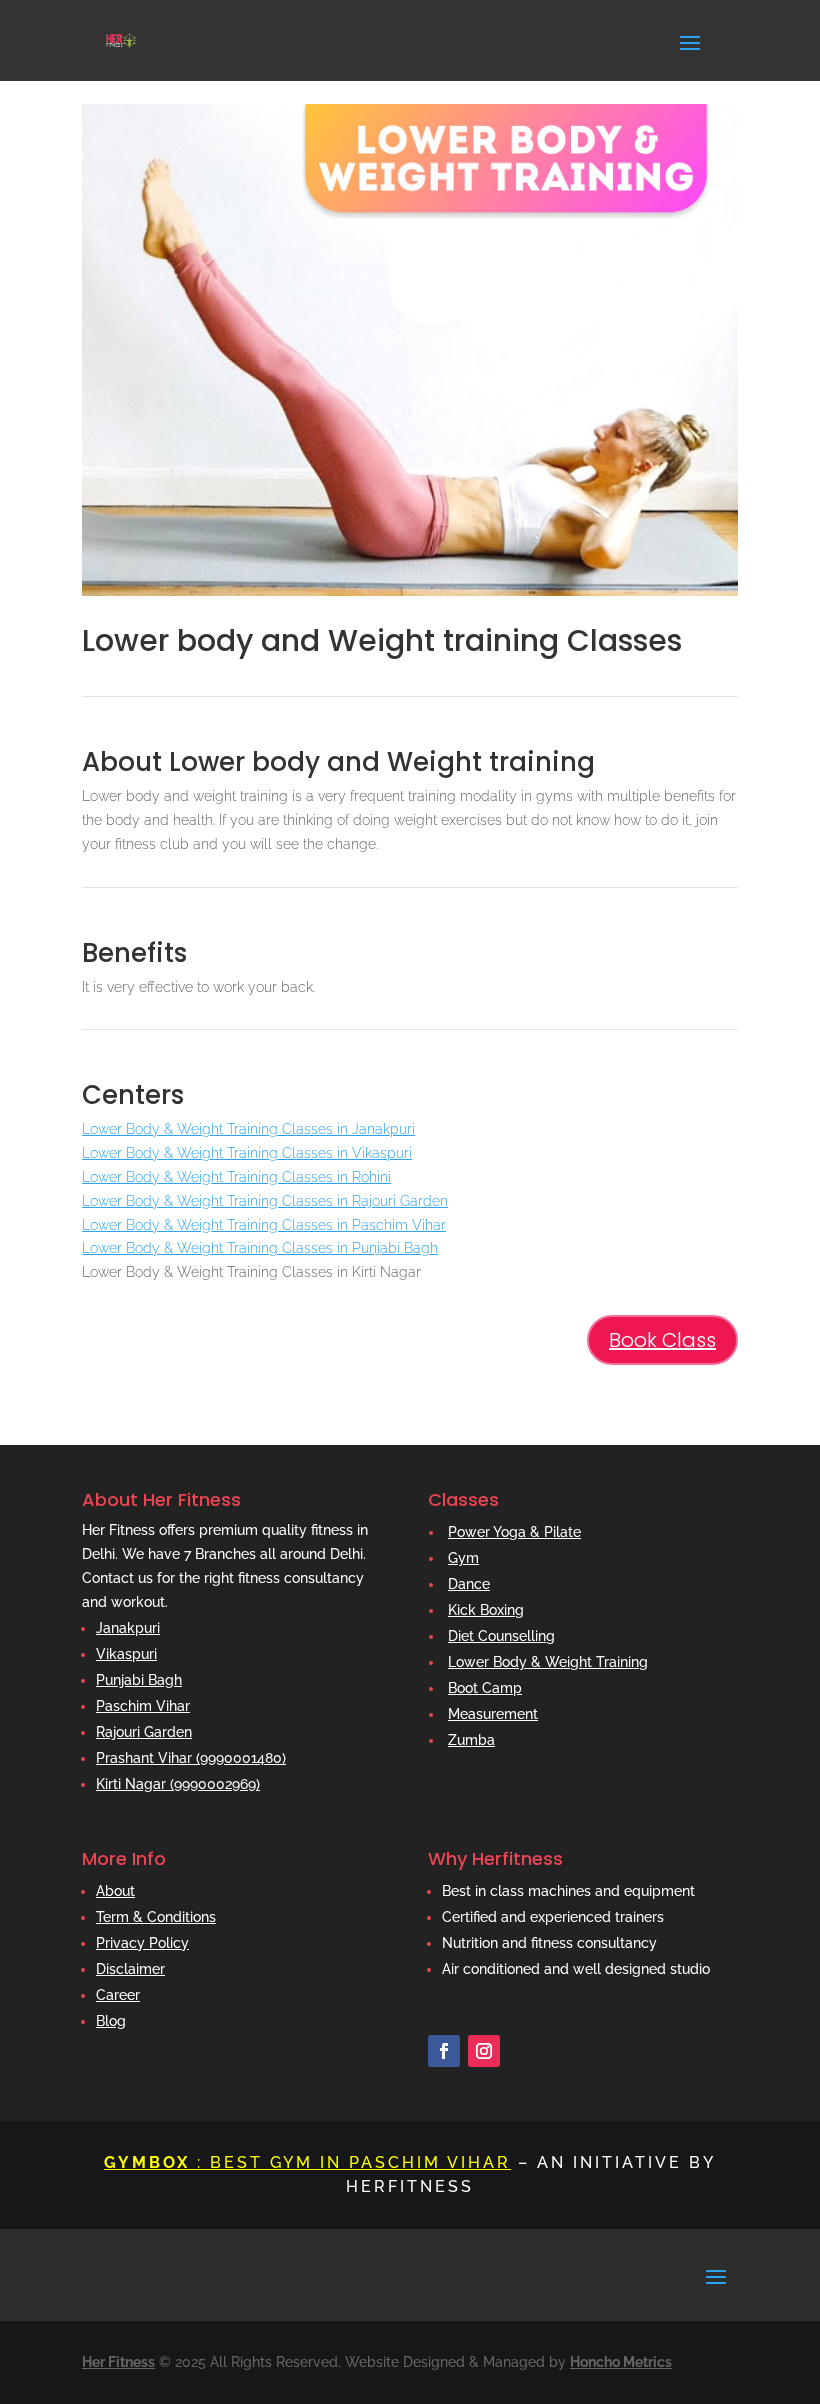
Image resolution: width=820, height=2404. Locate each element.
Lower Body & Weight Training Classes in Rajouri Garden (265, 1201)
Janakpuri (128, 1628)
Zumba (471, 1740)
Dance (469, 1584)
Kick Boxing (486, 1610)
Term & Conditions (156, 1917)
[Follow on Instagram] (484, 2051)
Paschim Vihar (143, 1706)
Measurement (493, 1714)
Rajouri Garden (144, 1732)
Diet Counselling (501, 1636)
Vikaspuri (126, 1654)
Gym (463, 1558)
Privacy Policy (142, 1943)
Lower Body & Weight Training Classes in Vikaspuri (247, 1153)
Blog (111, 2021)
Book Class (662, 1340)
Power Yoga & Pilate (514, 1532)
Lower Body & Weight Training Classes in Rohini (236, 1177)
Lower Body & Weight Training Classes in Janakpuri (248, 1129)
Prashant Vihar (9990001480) (191, 1758)
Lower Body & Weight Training (548, 1662)
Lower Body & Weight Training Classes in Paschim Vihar (264, 1225)
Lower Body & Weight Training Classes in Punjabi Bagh (260, 1248)
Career (118, 1995)
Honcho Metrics (621, 2362)
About (115, 1891)
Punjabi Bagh (139, 1680)
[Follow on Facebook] (444, 2051)
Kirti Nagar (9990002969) (178, 1784)
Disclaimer (130, 1969)
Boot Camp (485, 1688)
